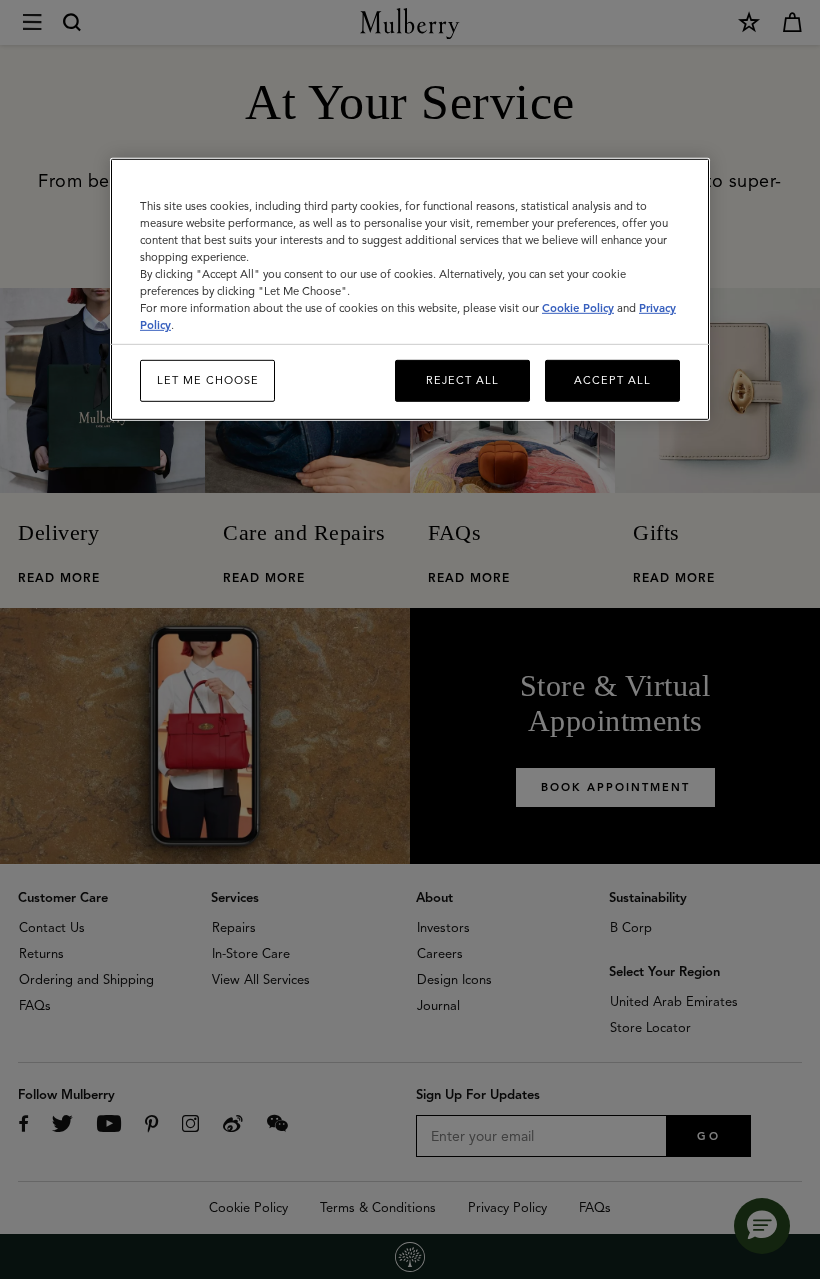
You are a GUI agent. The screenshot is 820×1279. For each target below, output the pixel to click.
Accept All (612, 380)
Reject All (462, 380)
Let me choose (208, 380)
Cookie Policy (578, 308)
